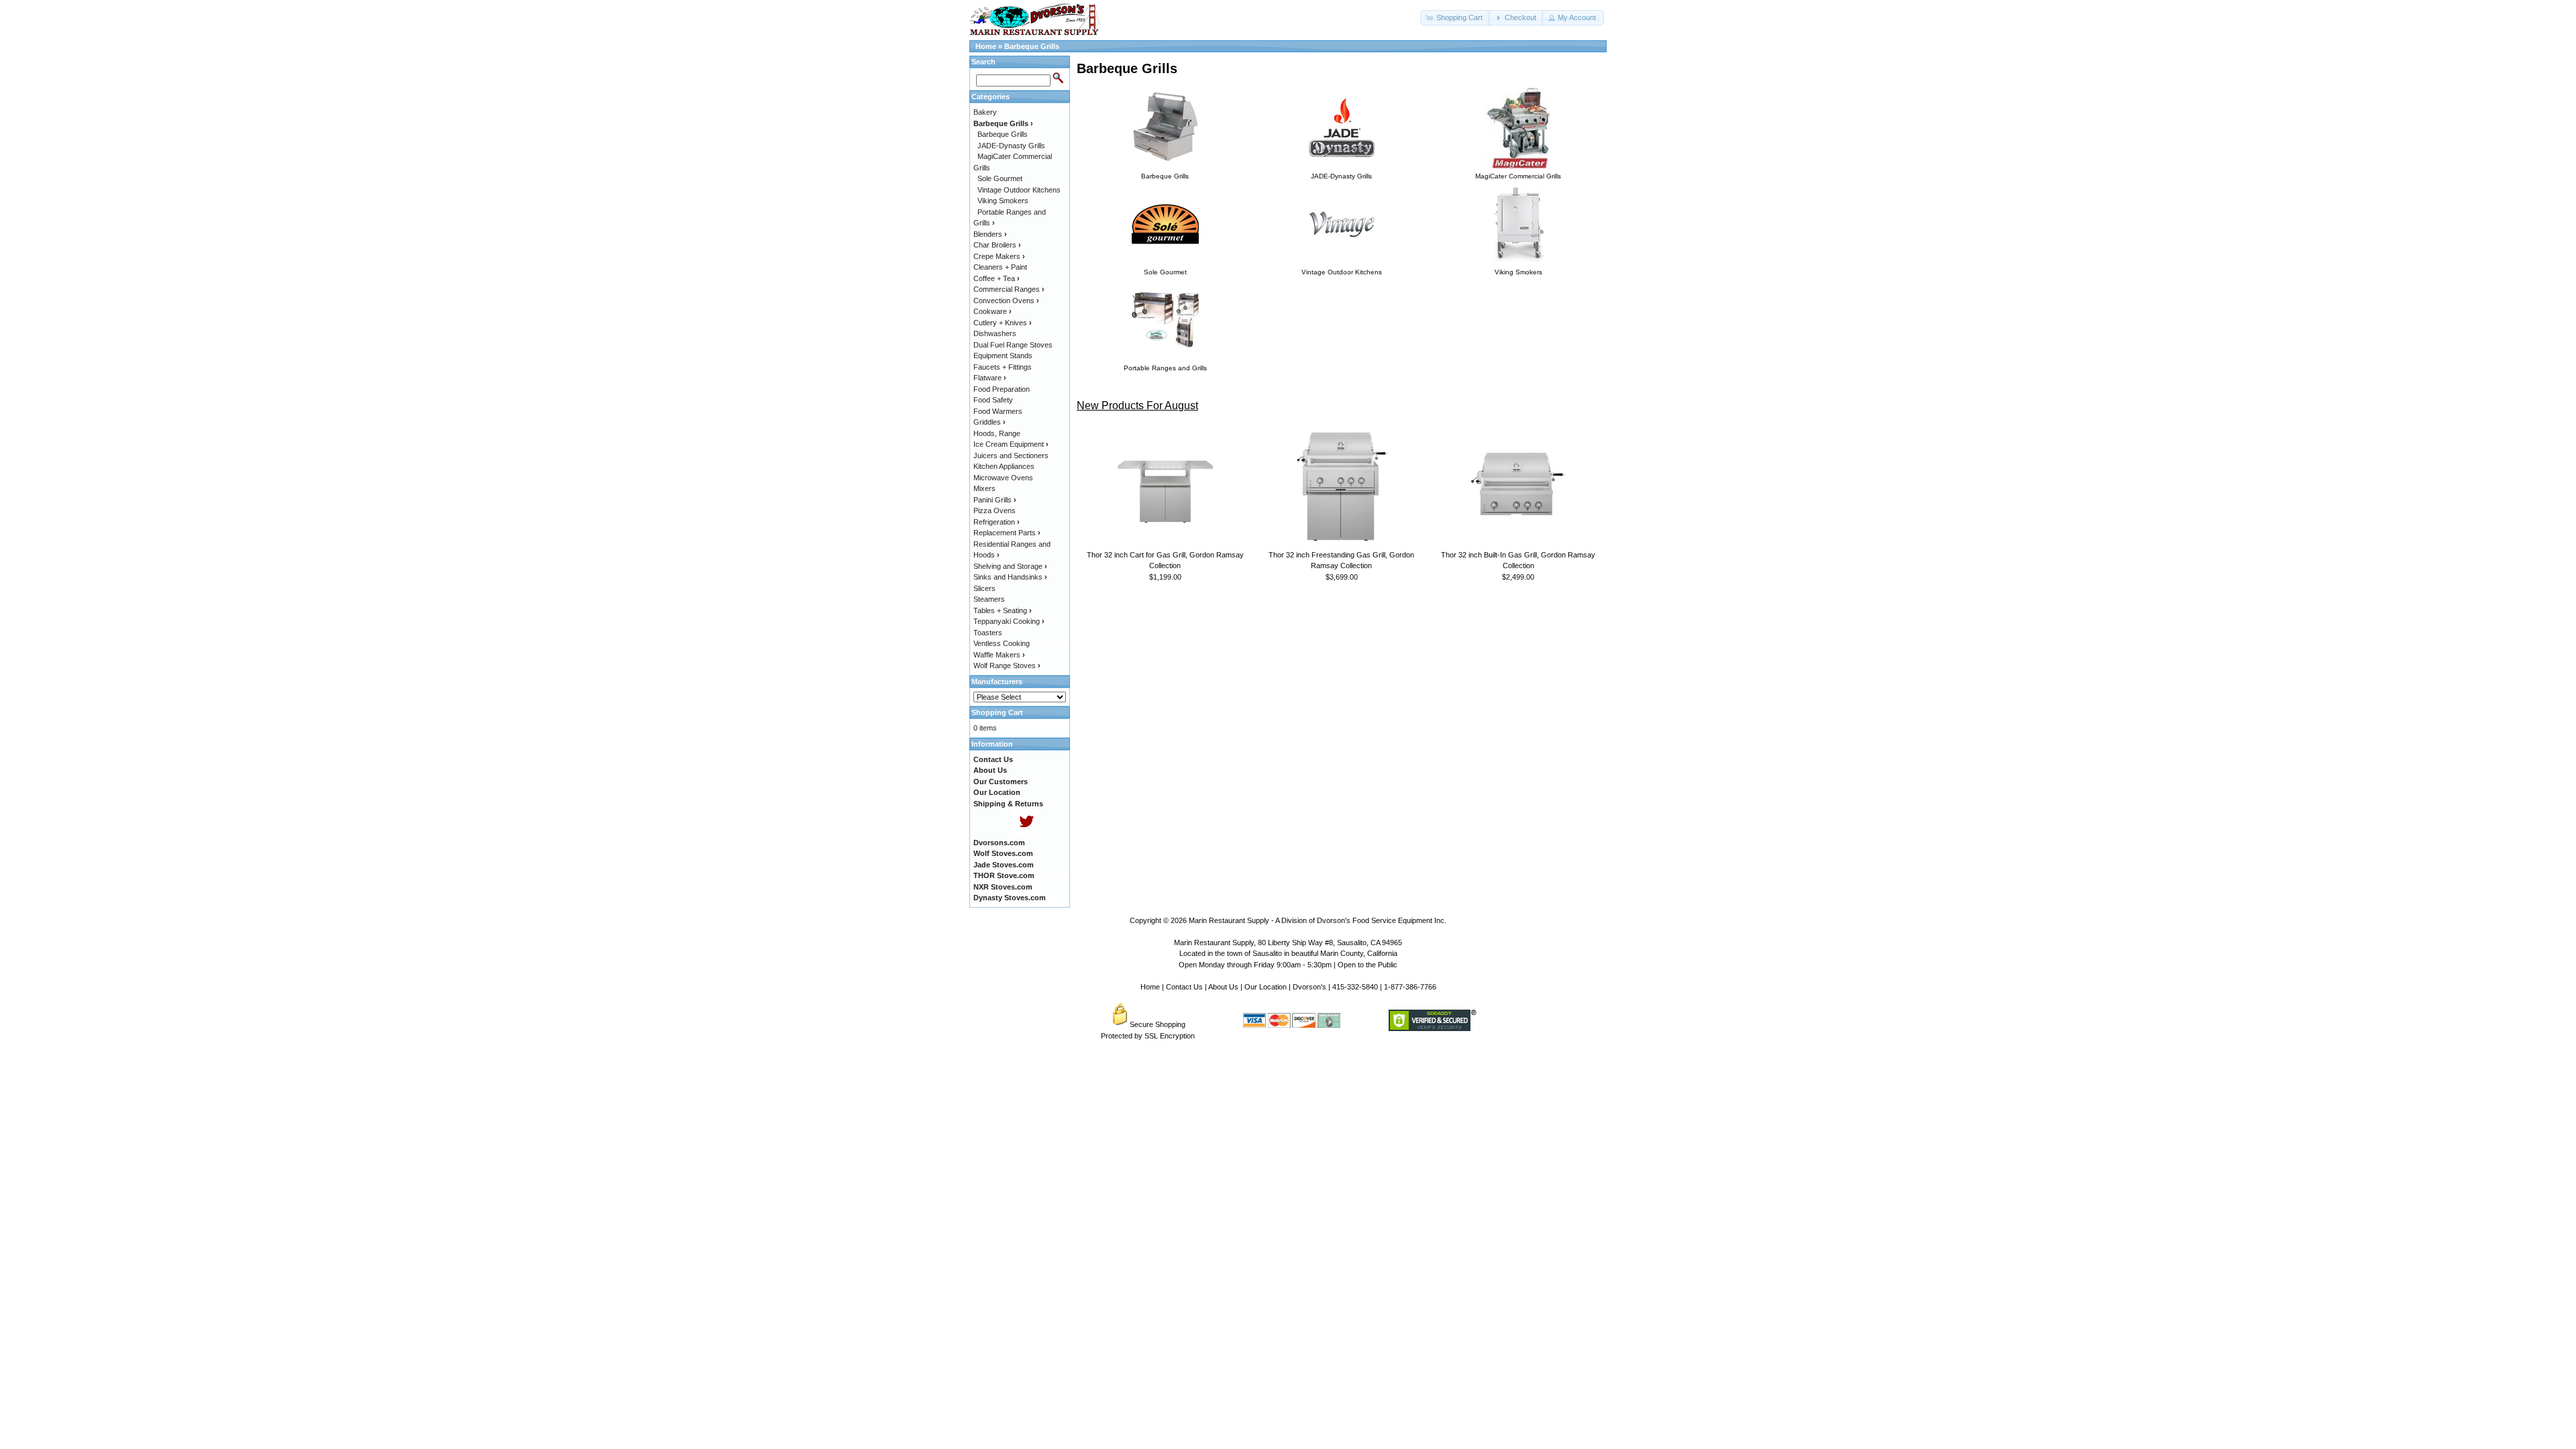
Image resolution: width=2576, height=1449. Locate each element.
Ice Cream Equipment (1011, 444)
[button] (1455, 18)
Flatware (990, 378)
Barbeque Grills (1032, 46)
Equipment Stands (1003, 356)
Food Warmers (998, 411)
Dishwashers (995, 333)
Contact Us (1184, 987)
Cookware (992, 311)
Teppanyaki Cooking (1009, 621)
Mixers (984, 488)
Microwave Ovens (1003, 478)
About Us (1223, 987)
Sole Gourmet (1000, 178)
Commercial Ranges (1009, 289)
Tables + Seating (1003, 610)
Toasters (988, 633)
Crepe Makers (999, 256)
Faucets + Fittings (1003, 367)
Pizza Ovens (995, 511)
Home (986, 46)
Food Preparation (1002, 389)
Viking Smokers (1003, 201)
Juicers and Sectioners (1011, 455)
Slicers (984, 588)
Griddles (989, 422)
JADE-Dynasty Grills (1011, 146)
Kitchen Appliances (1004, 466)
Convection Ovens (1006, 301)
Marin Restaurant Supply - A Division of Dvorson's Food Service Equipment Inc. (1318, 920)
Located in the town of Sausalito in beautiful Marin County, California (1288, 953)
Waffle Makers (999, 655)
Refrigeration (997, 522)
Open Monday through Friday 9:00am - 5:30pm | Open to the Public (1288, 965)
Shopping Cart (997, 712)
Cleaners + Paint (1000, 267)
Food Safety (993, 400)
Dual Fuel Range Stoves (1013, 345)
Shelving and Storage (1010, 566)
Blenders (990, 234)
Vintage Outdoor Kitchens (1019, 190)
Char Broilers (997, 245)
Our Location (1266, 987)
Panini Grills (995, 500)
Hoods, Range (997, 433)
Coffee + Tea (997, 278)
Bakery (985, 112)
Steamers (989, 599)
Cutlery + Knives (1003, 323)
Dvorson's (1309, 987)
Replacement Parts (1007, 533)
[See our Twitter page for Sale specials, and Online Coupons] (1026, 831)
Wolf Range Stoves (1007, 665)
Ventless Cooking (1002, 643)
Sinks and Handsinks (1010, 577)
